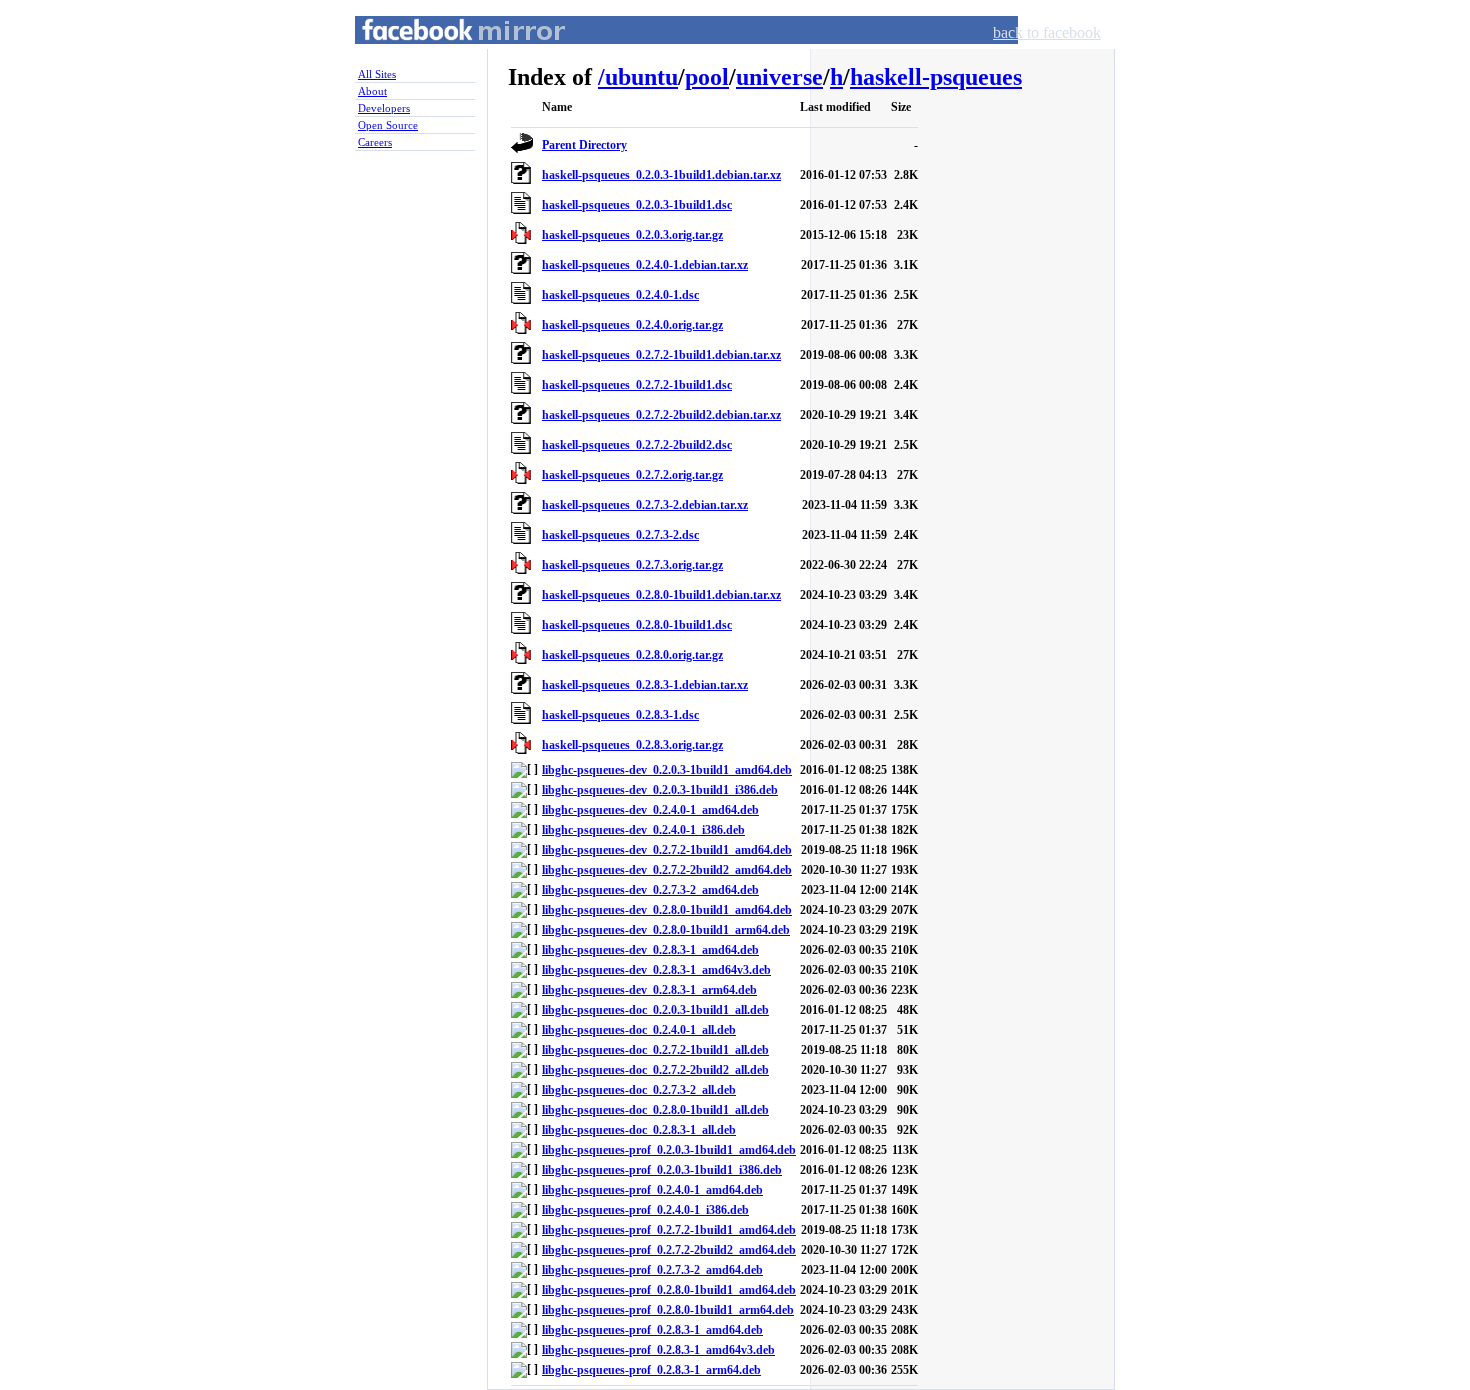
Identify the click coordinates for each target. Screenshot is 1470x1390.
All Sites (377, 74)
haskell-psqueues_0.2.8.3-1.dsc (620, 715)
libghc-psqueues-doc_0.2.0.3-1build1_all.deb (655, 1010)
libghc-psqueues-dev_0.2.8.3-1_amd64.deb (650, 950)
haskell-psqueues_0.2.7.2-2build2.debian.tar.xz (661, 415)
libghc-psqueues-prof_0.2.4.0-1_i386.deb (645, 1210)
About (372, 91)
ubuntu (641, 77)
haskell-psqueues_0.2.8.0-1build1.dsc (637, 625)
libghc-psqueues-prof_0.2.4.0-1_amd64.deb (652, 1190)
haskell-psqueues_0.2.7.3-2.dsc (620, 535)
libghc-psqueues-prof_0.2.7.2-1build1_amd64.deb (669, 1230)
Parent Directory (584, 145)
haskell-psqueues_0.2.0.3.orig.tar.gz (632, 235)
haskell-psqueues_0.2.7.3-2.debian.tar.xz (645, 505)
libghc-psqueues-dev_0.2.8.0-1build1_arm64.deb (666, 930)
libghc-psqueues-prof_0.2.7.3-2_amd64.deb (652, 1270)
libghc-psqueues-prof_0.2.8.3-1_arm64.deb (651, 1370)
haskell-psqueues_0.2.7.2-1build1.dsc (637, 385)
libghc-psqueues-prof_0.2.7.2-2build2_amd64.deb (669, 1250)
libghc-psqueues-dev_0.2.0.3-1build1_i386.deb (660, 790)
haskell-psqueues (936, 77)
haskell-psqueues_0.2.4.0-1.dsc (620, 295)
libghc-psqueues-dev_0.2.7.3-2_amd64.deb (650, 890)
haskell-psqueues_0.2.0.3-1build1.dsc (637, 205)
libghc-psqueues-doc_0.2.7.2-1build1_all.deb (655, 1050)
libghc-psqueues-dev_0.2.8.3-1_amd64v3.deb (656, 970)
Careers (375, 142)
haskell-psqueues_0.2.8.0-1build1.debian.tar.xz (661, 595)
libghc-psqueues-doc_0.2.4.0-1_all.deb (639, 1030)
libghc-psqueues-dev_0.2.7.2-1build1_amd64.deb (667, 850)
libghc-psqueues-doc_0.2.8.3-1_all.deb (639, 1130)
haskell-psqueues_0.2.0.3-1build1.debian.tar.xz (661, 175)
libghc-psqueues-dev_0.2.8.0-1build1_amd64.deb (667, 910)
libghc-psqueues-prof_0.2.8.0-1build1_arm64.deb (668, 1310)
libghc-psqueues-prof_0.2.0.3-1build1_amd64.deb (669, 1150)
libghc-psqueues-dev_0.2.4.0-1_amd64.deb (650, 810)
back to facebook (1047, 32)
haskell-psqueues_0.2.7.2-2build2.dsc (637, 445)
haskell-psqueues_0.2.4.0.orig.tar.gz (632, 325)
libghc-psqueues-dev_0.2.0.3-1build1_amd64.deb (667, 770)
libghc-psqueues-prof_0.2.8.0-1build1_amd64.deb (669, 1290)
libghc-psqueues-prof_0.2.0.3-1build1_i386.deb (662, 1170)
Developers (384, 108)
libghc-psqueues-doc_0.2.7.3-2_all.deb (639, 1090)
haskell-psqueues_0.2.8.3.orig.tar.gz (632, 745)
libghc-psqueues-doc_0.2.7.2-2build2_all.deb (655, 1070)
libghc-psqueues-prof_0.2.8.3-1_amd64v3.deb (658, 1350)
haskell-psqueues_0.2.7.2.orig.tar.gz (632, 475)
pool (707, 77)
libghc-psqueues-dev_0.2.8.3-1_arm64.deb (649, 990)
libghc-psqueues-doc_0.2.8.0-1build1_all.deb (655, 1110)
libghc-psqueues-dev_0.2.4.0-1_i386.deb (643, 830)
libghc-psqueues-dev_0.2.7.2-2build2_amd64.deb (667, 870)
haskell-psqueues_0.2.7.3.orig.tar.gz (632, 565)
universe (779, 77)
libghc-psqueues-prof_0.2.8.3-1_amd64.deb (652, 1330)
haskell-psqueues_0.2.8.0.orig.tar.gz (632, 655)
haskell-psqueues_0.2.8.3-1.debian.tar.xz (645, 685)
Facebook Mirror (445, 53)
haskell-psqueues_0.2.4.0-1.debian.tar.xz (645, 265)
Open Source (388, 125)
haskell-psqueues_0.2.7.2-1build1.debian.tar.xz (661, 355)
